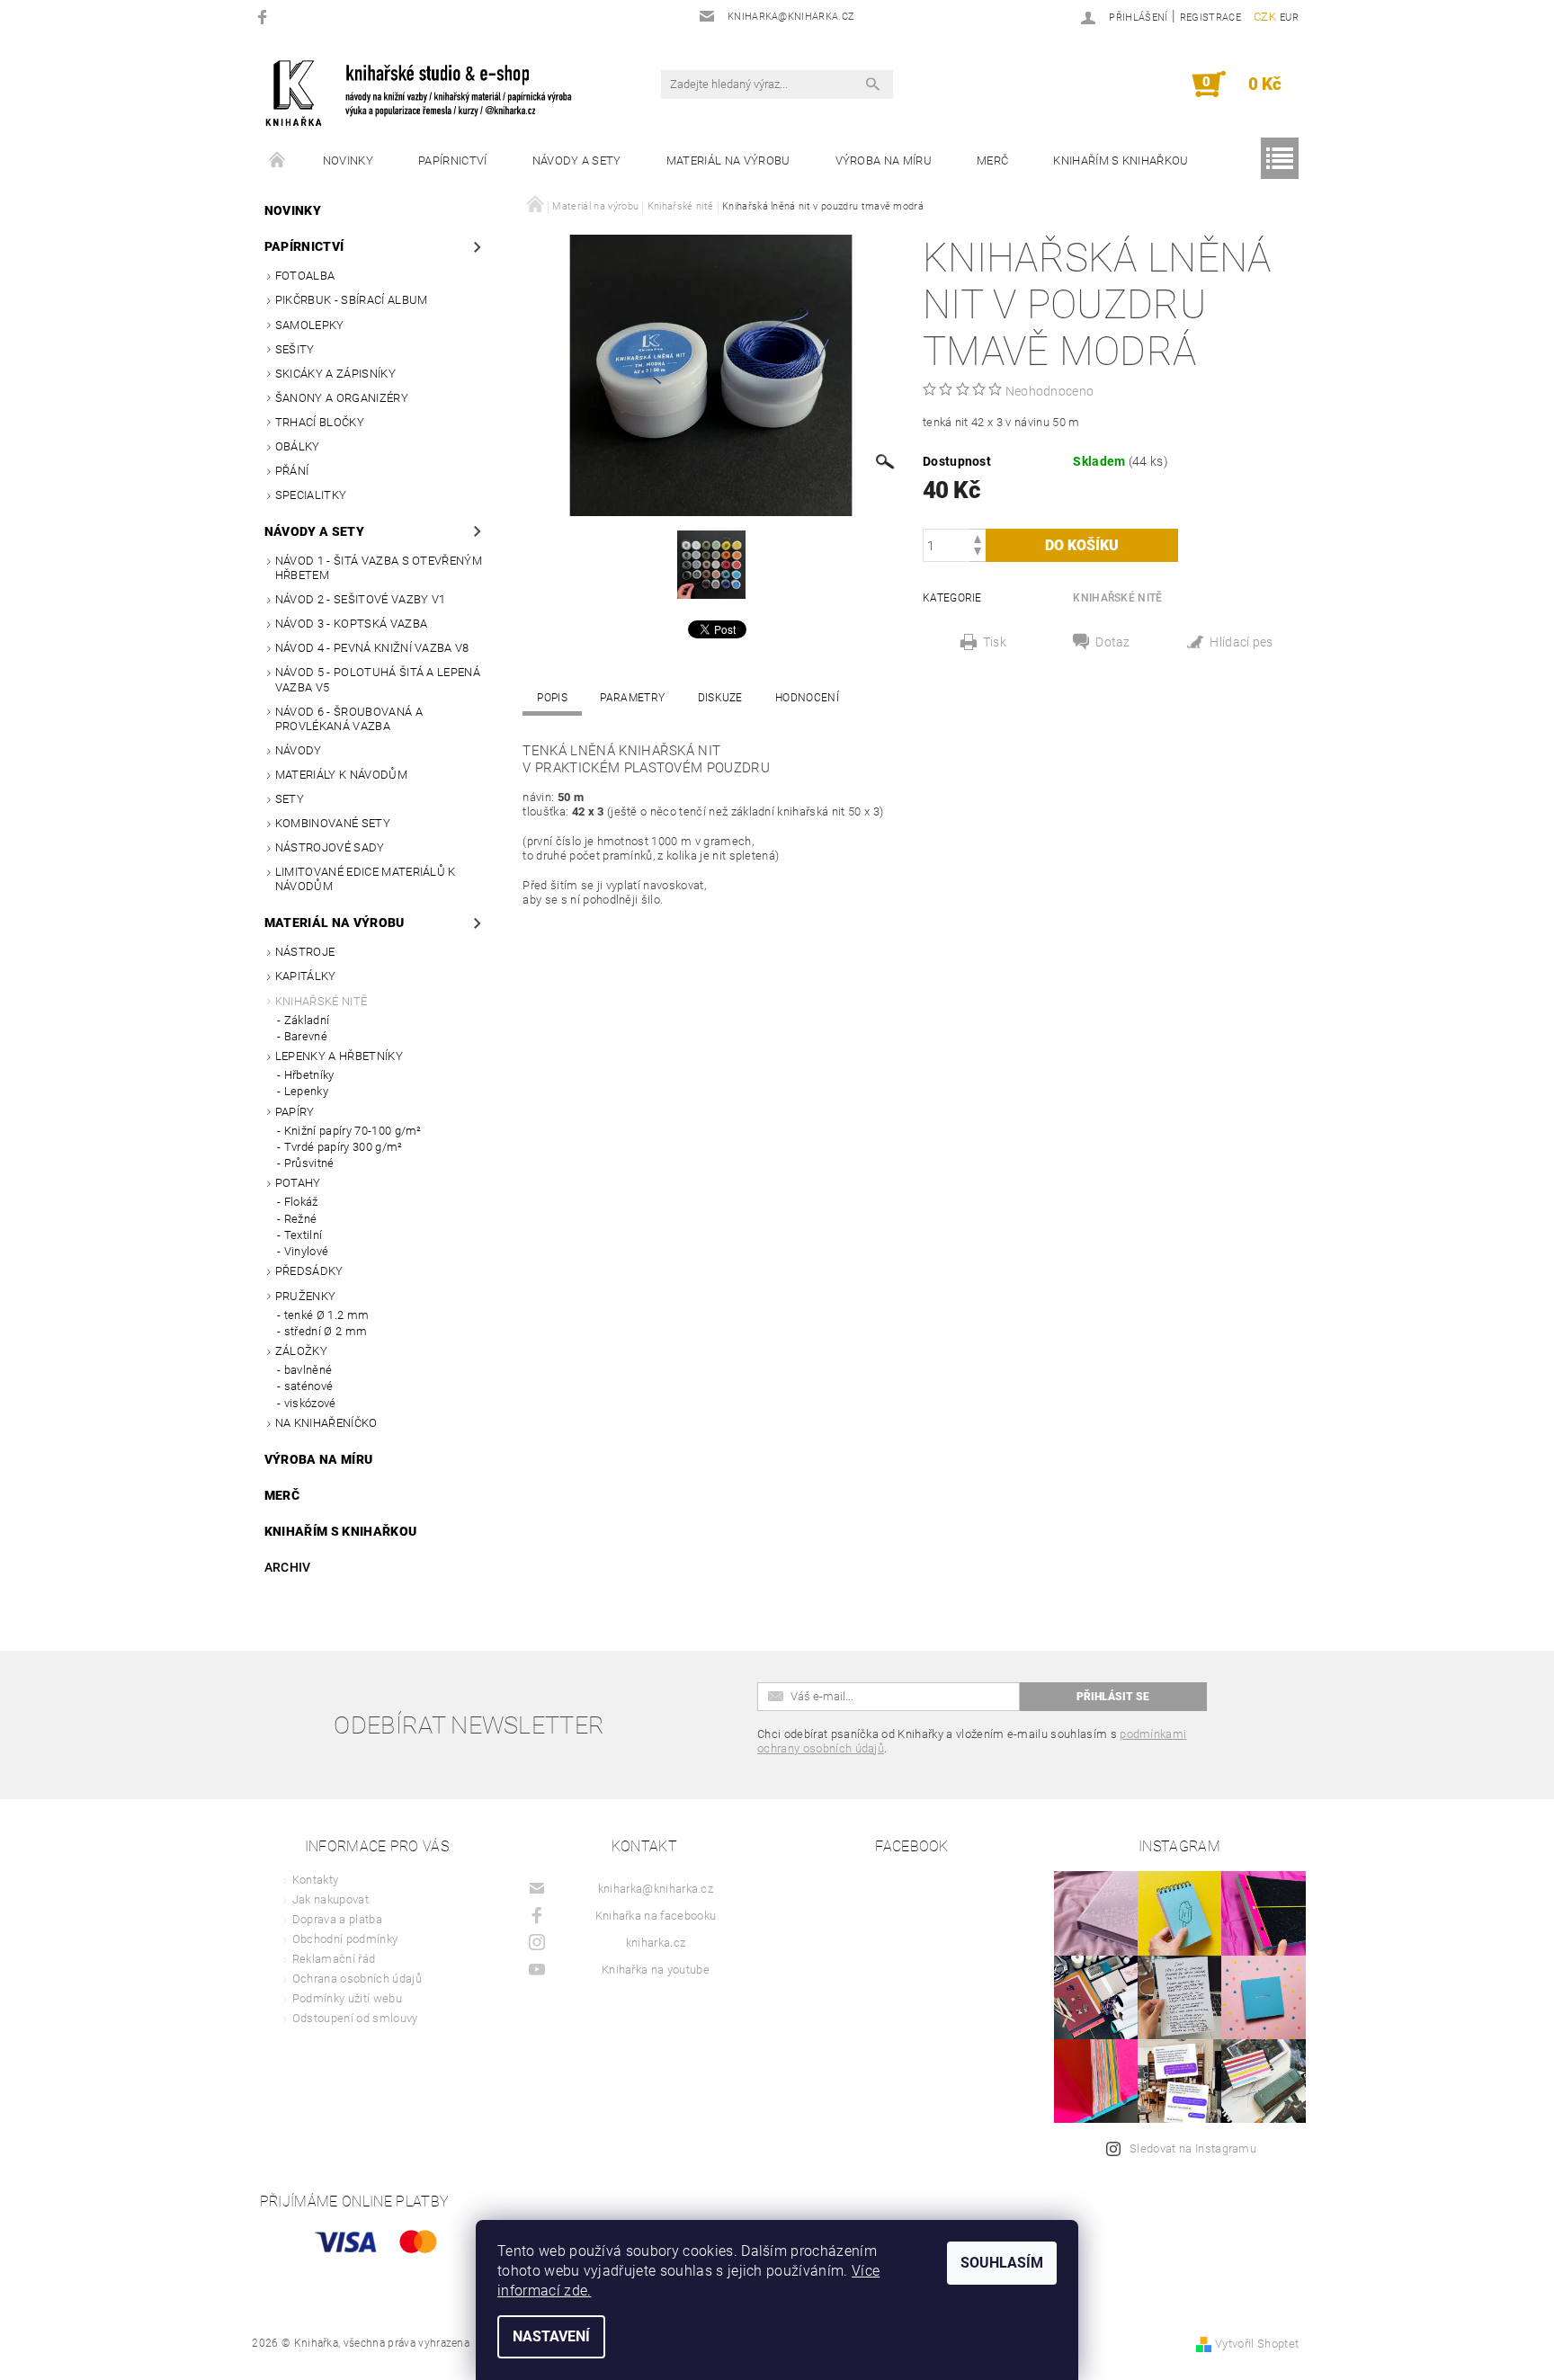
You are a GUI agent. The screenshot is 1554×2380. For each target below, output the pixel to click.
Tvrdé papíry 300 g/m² (344, 1147)
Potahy (298, 1183)
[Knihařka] (431, 93)
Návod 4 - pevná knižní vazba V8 (372, 648)
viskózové (310, 1403)
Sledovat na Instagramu (1193, 2148)
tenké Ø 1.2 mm (326, 1315)
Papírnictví (453, 160)
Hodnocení (807, 698)
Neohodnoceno (1050, 391)
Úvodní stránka (278, 161)
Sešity (295, 349)
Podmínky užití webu (347, 1998)
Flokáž (301, 1202)
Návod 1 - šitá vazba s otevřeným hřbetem (379, 568)
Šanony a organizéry (342, 398)
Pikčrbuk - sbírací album (352, 300)
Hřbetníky (309, 1075)
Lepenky (306, 1091)
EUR (1289, 18)
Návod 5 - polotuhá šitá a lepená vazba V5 (378, 679)
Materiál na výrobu (728, 160)
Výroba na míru (884, 160)
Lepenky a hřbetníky (339, 1056)
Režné (301, 1219)
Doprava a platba (337, 1919)
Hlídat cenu (1242, 644)
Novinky (348, 160)
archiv (288, 1567)
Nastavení (551, 2336)
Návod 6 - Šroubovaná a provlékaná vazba (349, 719)
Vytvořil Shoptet (1257, 2344)
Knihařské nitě (321, 1001)
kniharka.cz (656, 1943)
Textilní (304, 1235)
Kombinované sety (333, 823)
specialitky (311, 495)
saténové (309, 1386)
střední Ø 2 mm (326, 1331)
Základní (307, 1020)
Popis (552, 698)
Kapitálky (306, 976)
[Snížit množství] (978, 553)
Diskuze (720, 698)
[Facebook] (265, 17)
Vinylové (307, 1251)
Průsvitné (309, 1163)
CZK (1265, 17)
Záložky (301, 1351)
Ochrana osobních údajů (357, 1979)
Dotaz (1113, 642)
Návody (299, 750)
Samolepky (310, 325)
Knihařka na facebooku (656, 1916)
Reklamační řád (334, 1959)
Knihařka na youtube (656, 1970)
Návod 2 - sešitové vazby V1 (361, 599)
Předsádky (309, 1271)
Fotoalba (305, 276)
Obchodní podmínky (345, 1939)
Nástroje (305, 952)
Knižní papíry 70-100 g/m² (353, 1131)
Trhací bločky (320, 422)
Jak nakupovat (330, 1899)
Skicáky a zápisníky (335, 374)
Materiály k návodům (341, 775)
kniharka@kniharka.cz (656, 1889)
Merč (992, 160)
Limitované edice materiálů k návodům (366, 879)
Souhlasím (1002, 2263)
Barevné (306, 1036)
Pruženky (306, 1296)
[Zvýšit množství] (978, 537)
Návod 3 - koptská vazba (351, 624)
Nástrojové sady (330, 847)
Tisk (995, 642)
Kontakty (316, 1880)
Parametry (632, 698)
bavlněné (308, 1370)
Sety (290, 799)
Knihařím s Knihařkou (1121, 160)
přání (292, 471)
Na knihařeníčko (326, 1423)
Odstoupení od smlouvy (355, 2018)
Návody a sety (577, 160)
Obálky (298, 446)
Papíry (295, 1112)
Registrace (1210, 18)
